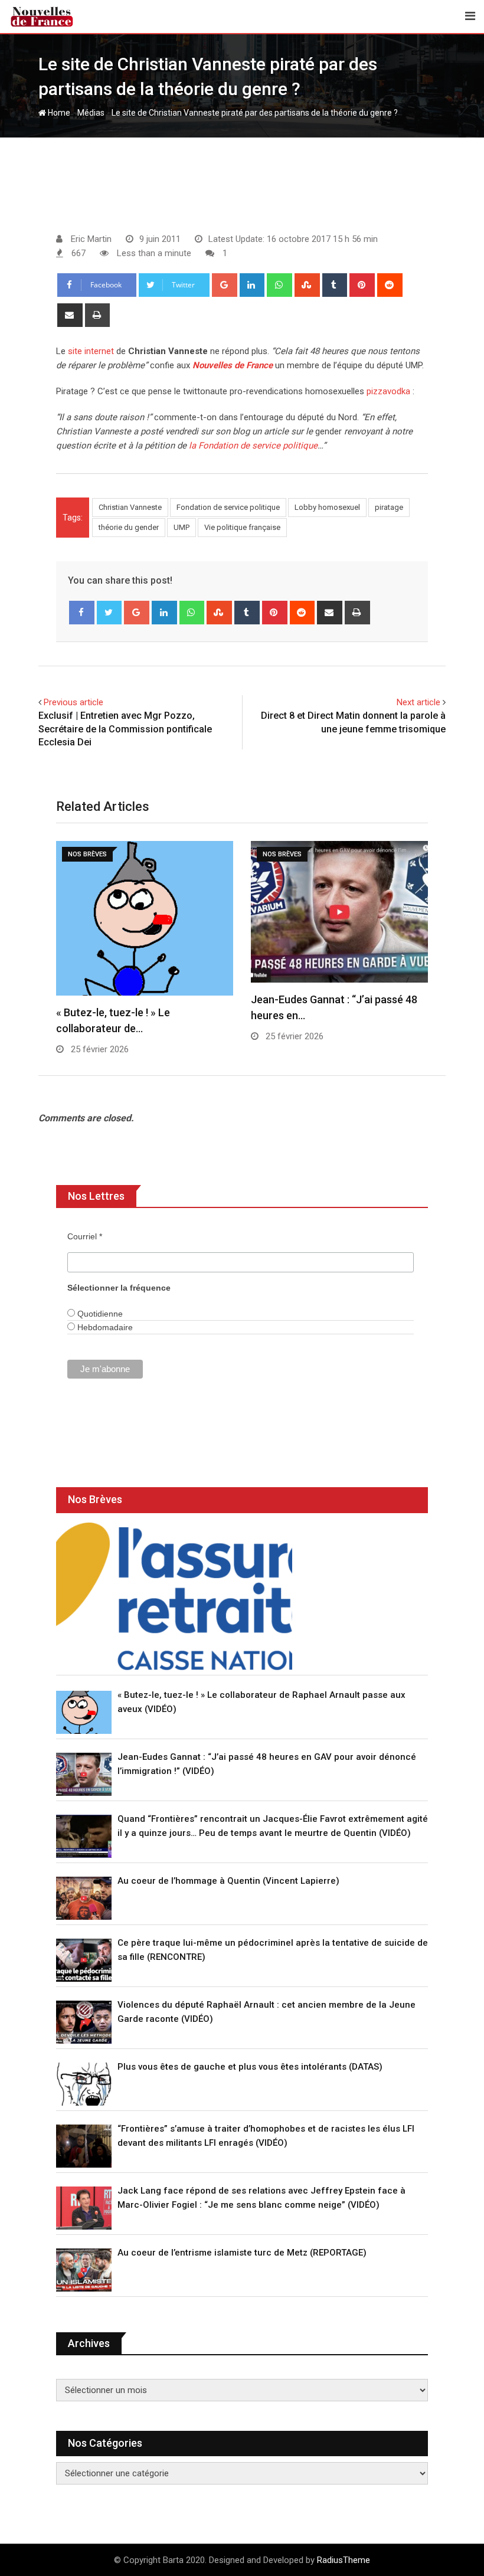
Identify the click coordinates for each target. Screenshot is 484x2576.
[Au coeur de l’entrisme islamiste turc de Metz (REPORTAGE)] (84, 2270)
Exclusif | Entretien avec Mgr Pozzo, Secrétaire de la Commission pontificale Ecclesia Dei (125, 729)
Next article (418, 702)
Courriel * (85, 1236)
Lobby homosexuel (327, 507)
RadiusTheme (344, 2560)
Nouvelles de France (233, 365)
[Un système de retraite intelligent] (174, 1596)
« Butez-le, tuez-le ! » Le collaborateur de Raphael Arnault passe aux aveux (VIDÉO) (261, 1702)
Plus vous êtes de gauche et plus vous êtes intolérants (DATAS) (250, 2067)
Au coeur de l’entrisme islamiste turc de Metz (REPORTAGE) (242, 2253)
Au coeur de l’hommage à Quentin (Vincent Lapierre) (228, 1881)
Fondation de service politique (228, 507)
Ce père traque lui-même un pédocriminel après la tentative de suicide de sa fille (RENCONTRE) (273, 1950)
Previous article (73, 702)
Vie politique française (242, 527)
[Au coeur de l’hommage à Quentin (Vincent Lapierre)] (84, 1898)
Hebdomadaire (104, 1327)
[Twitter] (109, 613)
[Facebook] (82, 613)
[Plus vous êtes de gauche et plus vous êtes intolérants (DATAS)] (84, 2084)
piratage (389, 507)
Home (58, 113)
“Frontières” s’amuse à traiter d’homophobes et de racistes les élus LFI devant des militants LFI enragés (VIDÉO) (266, 2136)
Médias (91, 113)
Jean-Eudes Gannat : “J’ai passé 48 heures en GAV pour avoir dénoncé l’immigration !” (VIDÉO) (267, 1764)
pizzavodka (388, 391)
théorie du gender (129, 527)
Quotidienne (99, 1314)
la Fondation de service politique (253, 446)
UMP (181, 527)
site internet (91, 351)
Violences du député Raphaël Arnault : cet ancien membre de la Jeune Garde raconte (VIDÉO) (266, 2012)
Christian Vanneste (130, 507)
